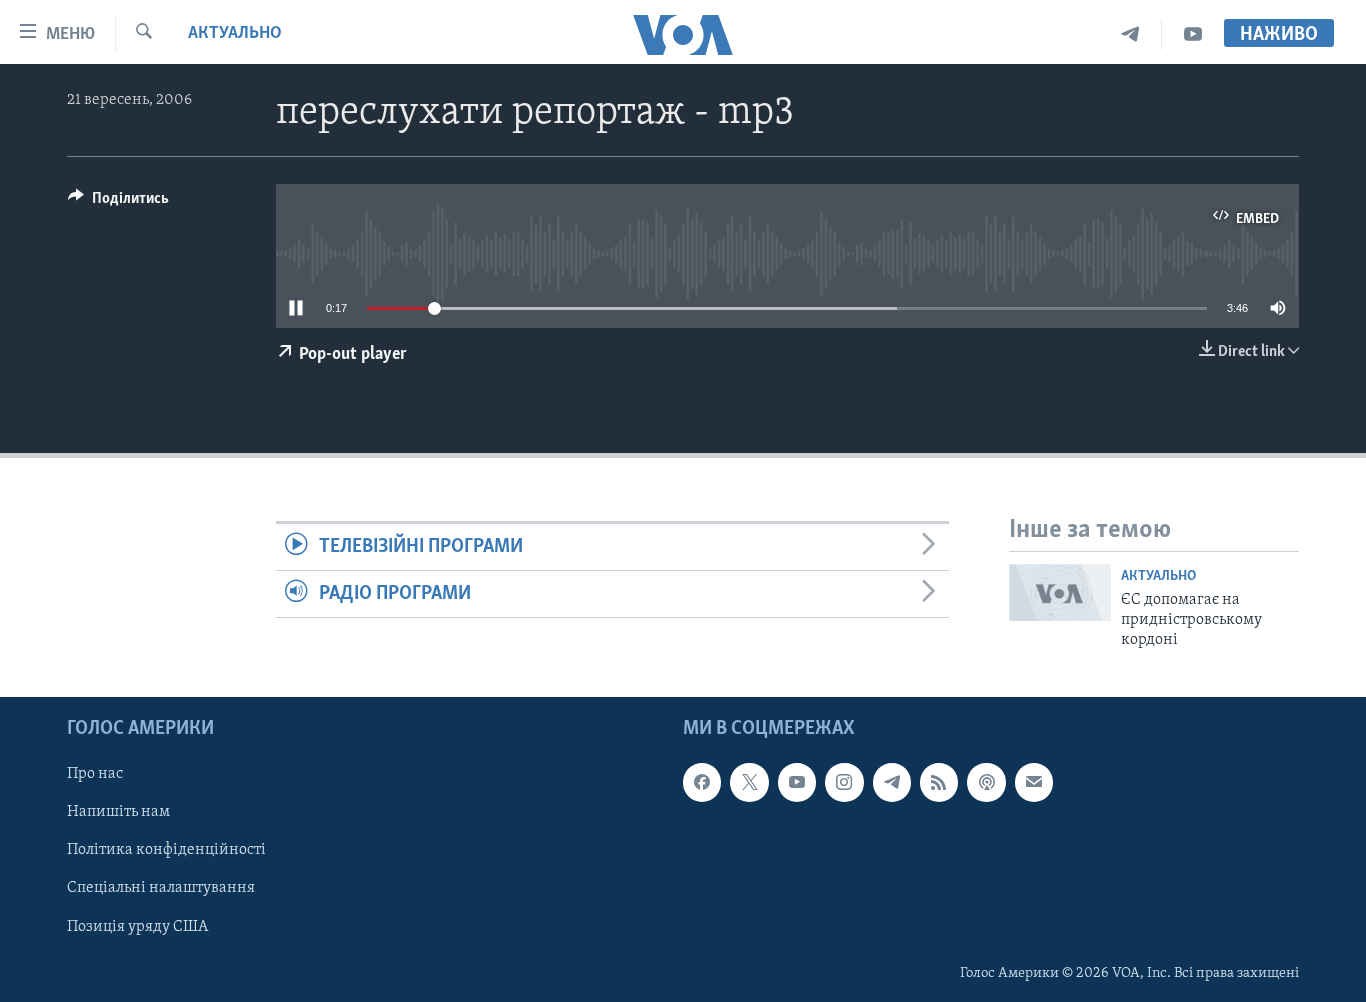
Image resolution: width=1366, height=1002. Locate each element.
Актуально (235, 34)
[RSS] (939, 782)
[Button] (118, 203)
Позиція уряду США (137, 926)
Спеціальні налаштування (161, 888)
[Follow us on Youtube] (797, 782)
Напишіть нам (118, 812)
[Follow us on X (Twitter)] (749, 782)
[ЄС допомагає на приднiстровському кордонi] (1060, 592)
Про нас (95, 774)
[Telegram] (1130, 34)
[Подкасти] (986, 782)
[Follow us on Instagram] (844, 782)
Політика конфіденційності (166, 850)
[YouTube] (1193, 34)
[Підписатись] (1034, 782)
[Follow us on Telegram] (892, 782)
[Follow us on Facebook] (702, 782)
